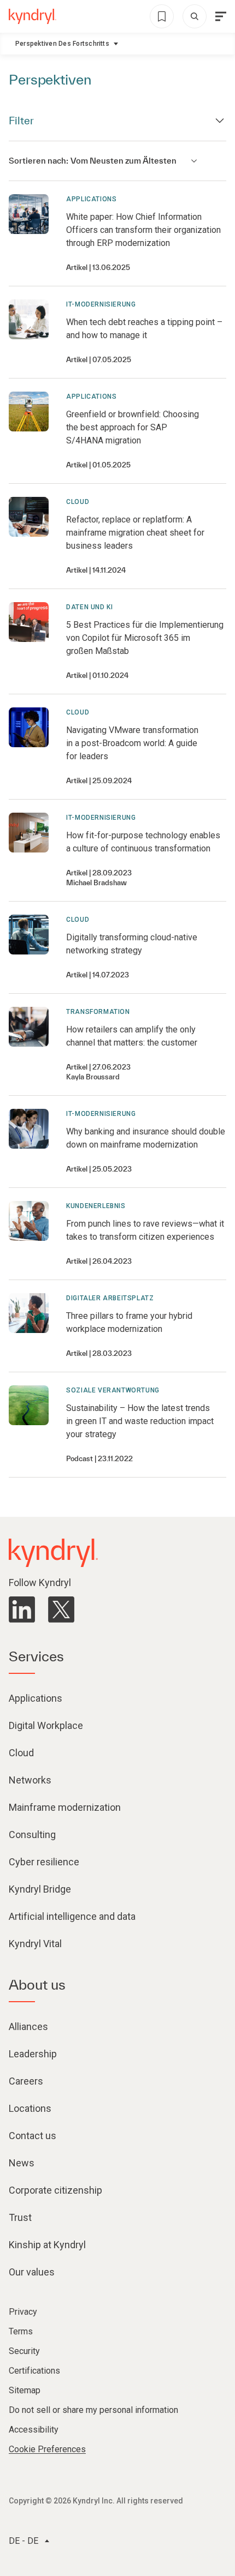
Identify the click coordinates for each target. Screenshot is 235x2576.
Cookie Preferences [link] (47, 2449)
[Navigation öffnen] (221, 16)
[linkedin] (22, 1610)
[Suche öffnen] (195, 16)
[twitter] (61, 1610)
